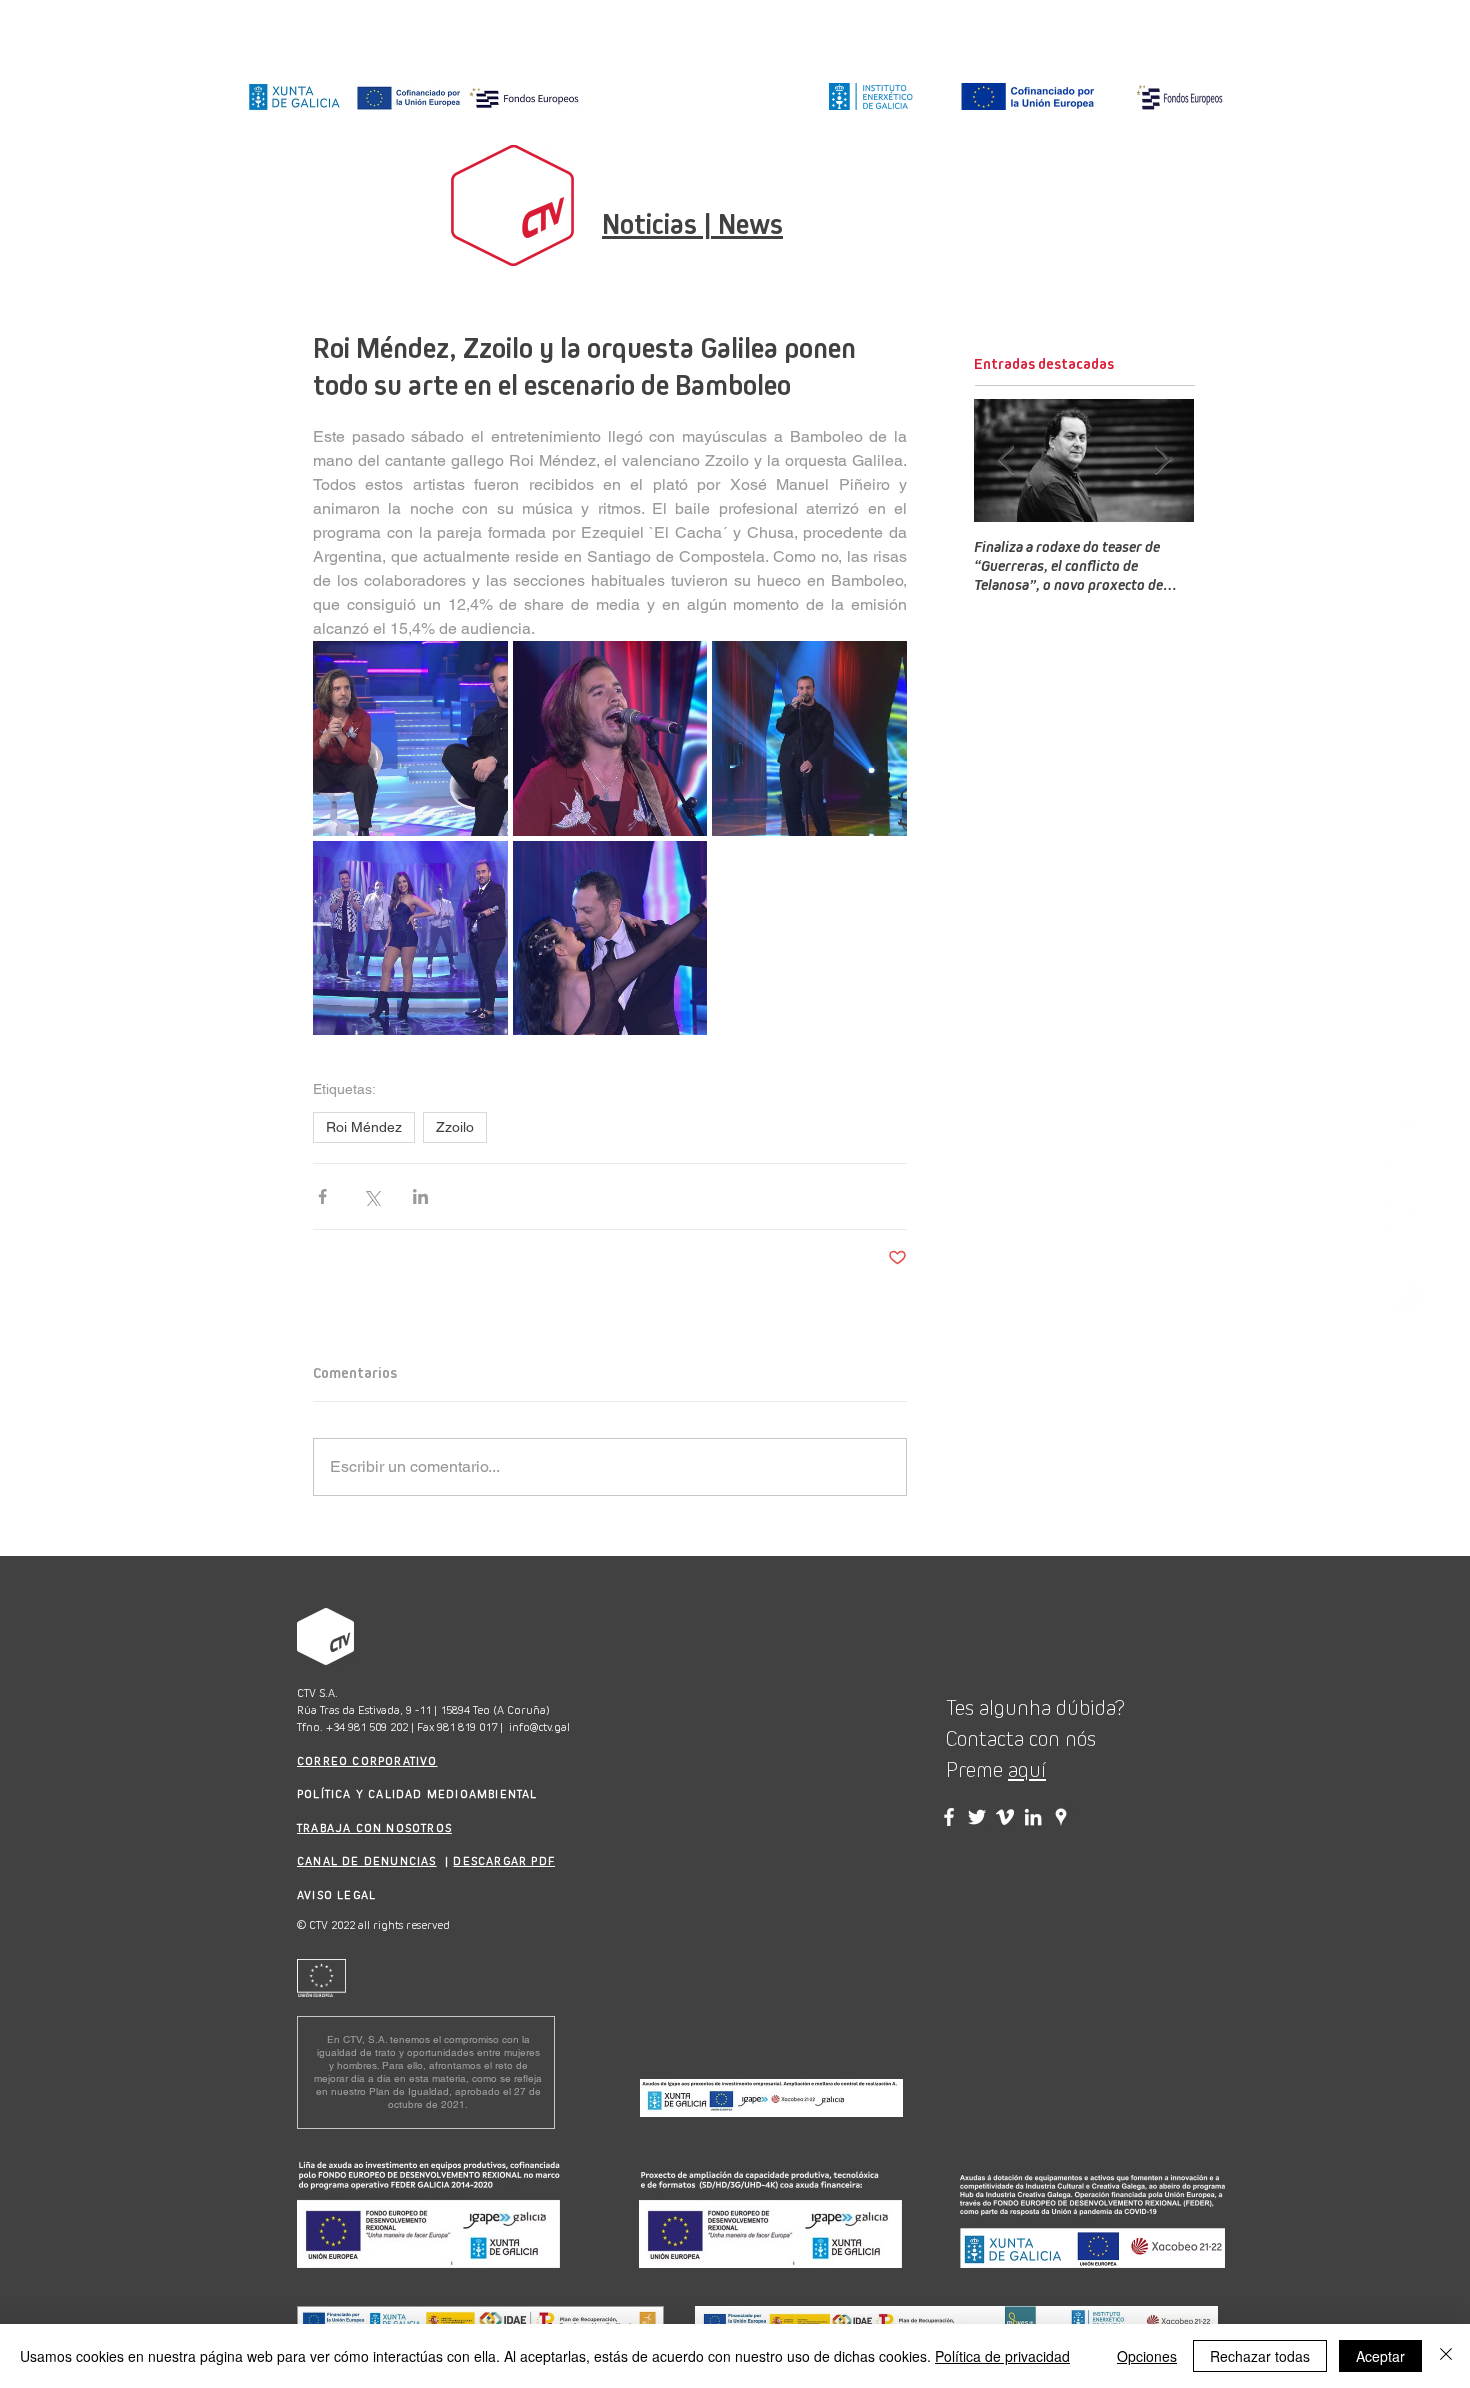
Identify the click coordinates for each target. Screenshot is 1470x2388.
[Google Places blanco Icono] (1405, 1301)
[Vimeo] (1405, 1258)
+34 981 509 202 (367, 1727)
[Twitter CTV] (977, 1817)
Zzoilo (455, 1127)
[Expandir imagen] (410, 738)
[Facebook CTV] (949, 1817)
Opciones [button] (1147, 2356)
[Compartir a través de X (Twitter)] (371, 1196)
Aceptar (1380, 2356)
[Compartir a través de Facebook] (322, 1196)
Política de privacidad (1002, 2356)
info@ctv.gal (539, 1727)
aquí (1027, 1770)
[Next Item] (1162, 461)
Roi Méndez (364, 1127)
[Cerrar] (1446, 2356)
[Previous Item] (1006, 461)
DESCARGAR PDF (504, 1861)
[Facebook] (1405, 1129)
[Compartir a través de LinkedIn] (420, 1196)
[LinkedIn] (1405, 1215)
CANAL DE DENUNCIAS (367, 1861)
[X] (1405, 1172)
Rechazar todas (1260, 2356)
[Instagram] (1405, 1086)
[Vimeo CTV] (1005, 1817)
